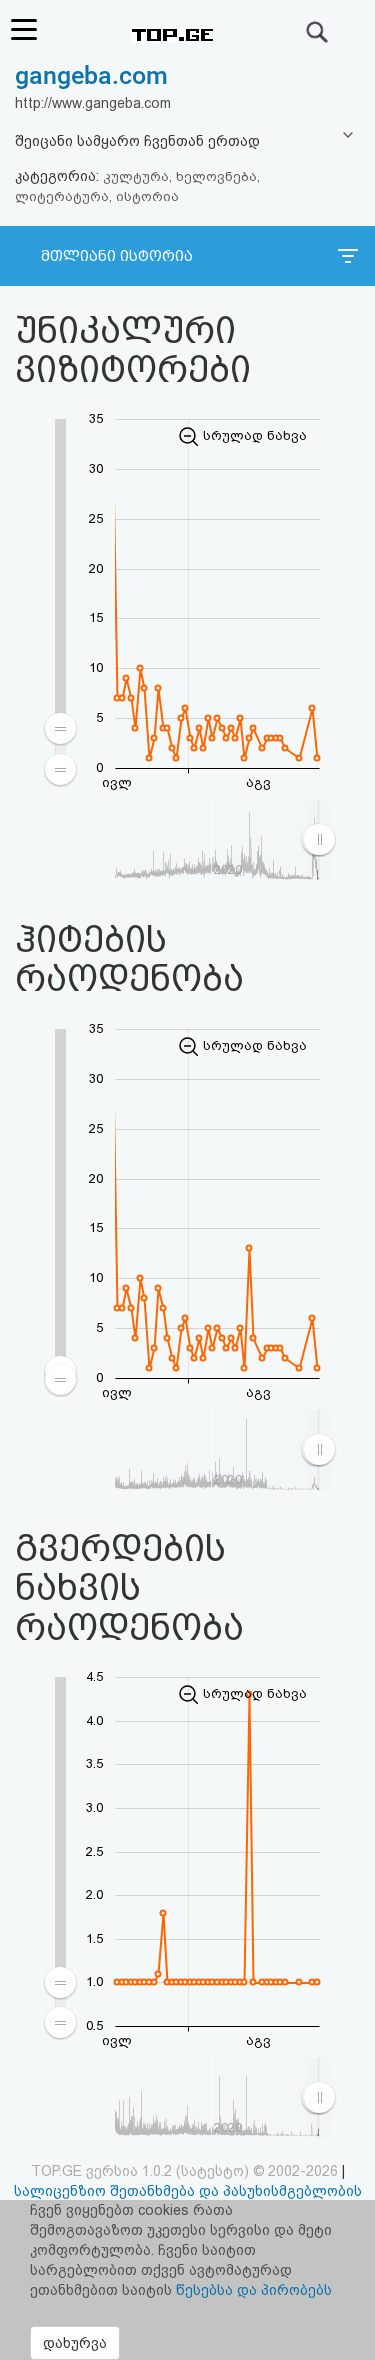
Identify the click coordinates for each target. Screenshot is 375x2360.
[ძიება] (318, 32)
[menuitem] (61, 748)
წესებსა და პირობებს (254, 2290)
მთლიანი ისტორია (117, 256)
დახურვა (75, 2343)
